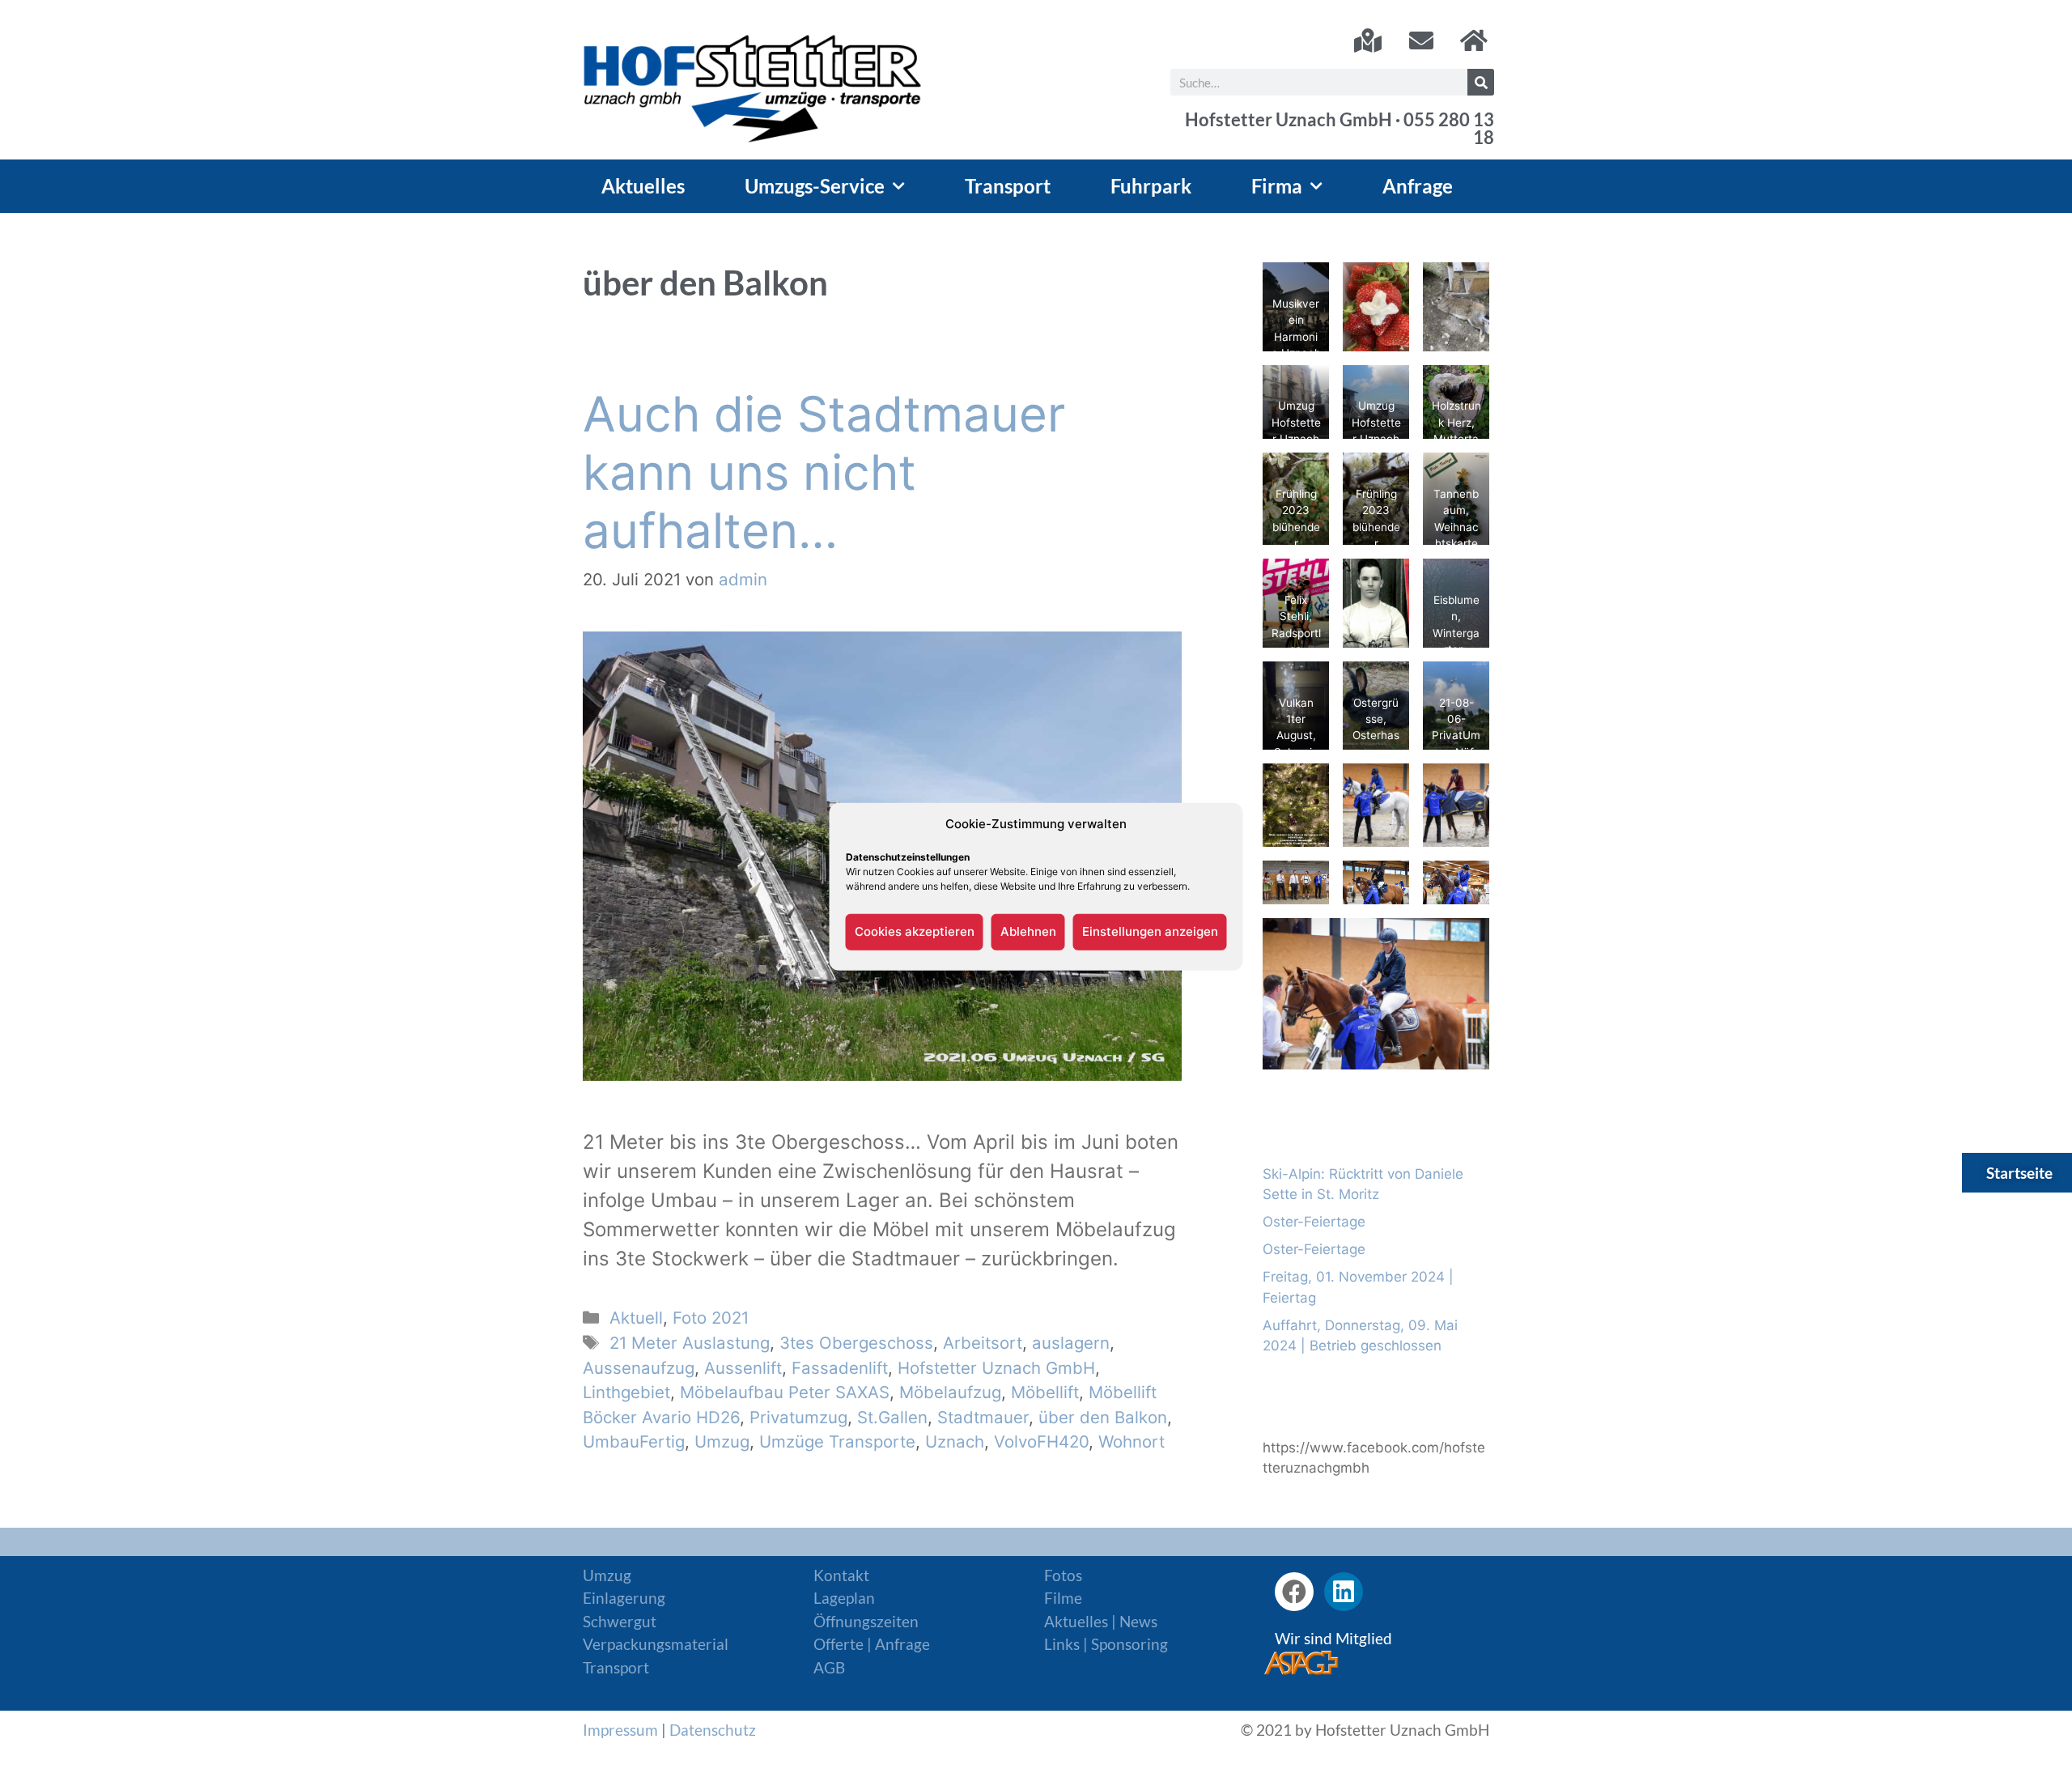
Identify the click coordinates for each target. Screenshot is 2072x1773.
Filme (1063, 1598)
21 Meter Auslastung (690, 1343)
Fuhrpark (1151, 186)
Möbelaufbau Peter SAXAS (785, 1392)
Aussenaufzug (639, 1368)
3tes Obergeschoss (856, 1343)
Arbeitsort (983, 1343)
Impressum (620, 1730)
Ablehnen (1028, 931)
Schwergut (620, 1621)
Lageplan (844, 1598)
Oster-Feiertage (1314, 1222)
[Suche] (1481, 82)
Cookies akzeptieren (915, 931)
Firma (1277, 186)
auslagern (1071, 1343)
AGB (829, 1667)
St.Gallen (892, 1417)
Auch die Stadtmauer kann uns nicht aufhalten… (824, 472)
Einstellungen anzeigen (1150, 931)
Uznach (955, 1441)
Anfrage (1418, 186)
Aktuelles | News (1101, 1621)
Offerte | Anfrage (872, 1644)
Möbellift (1045, 1392)
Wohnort (1132, 1441)
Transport (1008, 186)
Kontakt (841, 1575)
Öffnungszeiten (866, 1621)
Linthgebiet (626, 1392)
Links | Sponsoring (1106, 1644)
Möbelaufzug (950, 1392)
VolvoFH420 (1041, 1441)
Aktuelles (643, 186)
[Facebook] (1294, 1592)
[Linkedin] (1344, 1592)
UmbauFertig (634, 1441)
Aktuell (636, 1318)
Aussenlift (743, 1368)
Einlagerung (624, 1598)
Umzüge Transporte (837, 1441)
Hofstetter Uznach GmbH (996, 1368)
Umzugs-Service (815, 186)
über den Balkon (1103, 1417)
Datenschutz (713, 1730)
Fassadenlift (840, 1368)
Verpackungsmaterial (656, 1644)
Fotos (1063, 1575)
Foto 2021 (711, 1318)
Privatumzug (798, 1417)
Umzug (722, 1441)
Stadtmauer (983, 1417)
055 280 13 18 (1449, 129)
